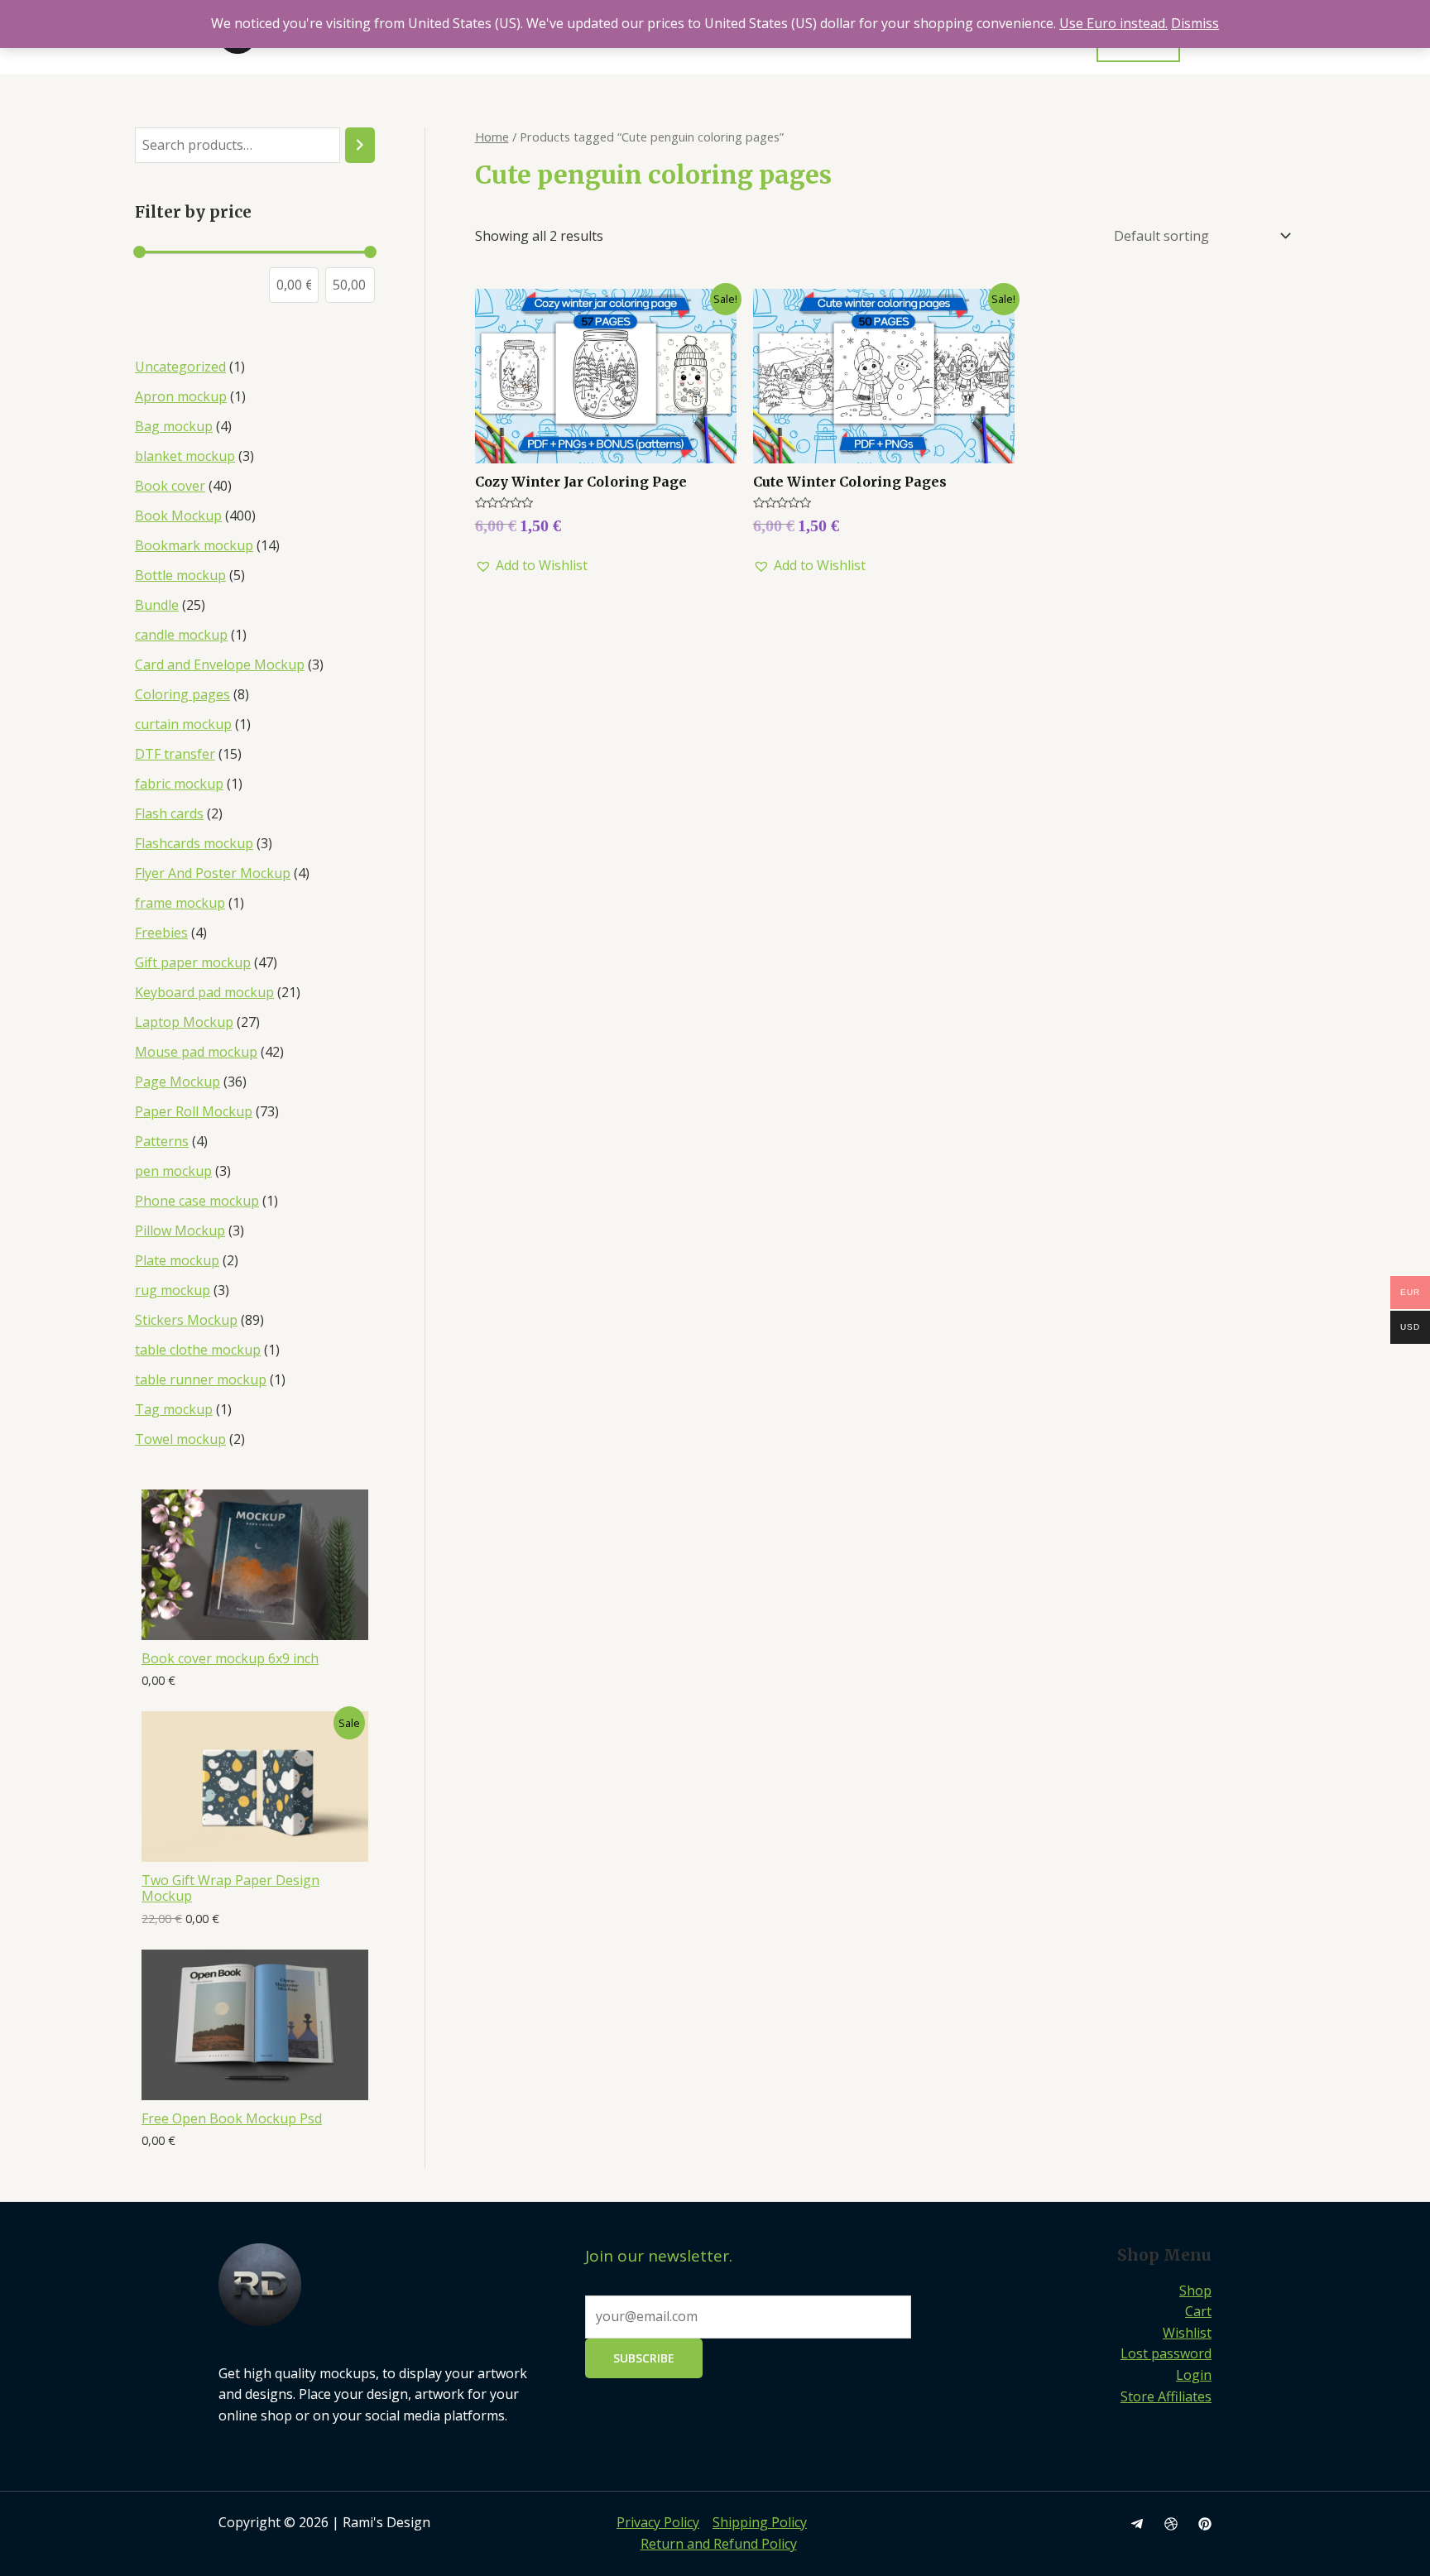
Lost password (1166, 2353)
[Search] (360, 145)
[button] (531, 566)
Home (492, 137)
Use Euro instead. (1113, 23)
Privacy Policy (658, 2522)
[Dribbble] (1171, 2524)
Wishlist (1187, 2333)
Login (1194, 2375)
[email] (1137, 2524)
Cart (1198, 2311)
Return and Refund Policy (719, 2544)
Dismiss (1195, 23)
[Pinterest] (1205, 2524)
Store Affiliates (1166, 2396)
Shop (1195, 2291)
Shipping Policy (760, 2522)
